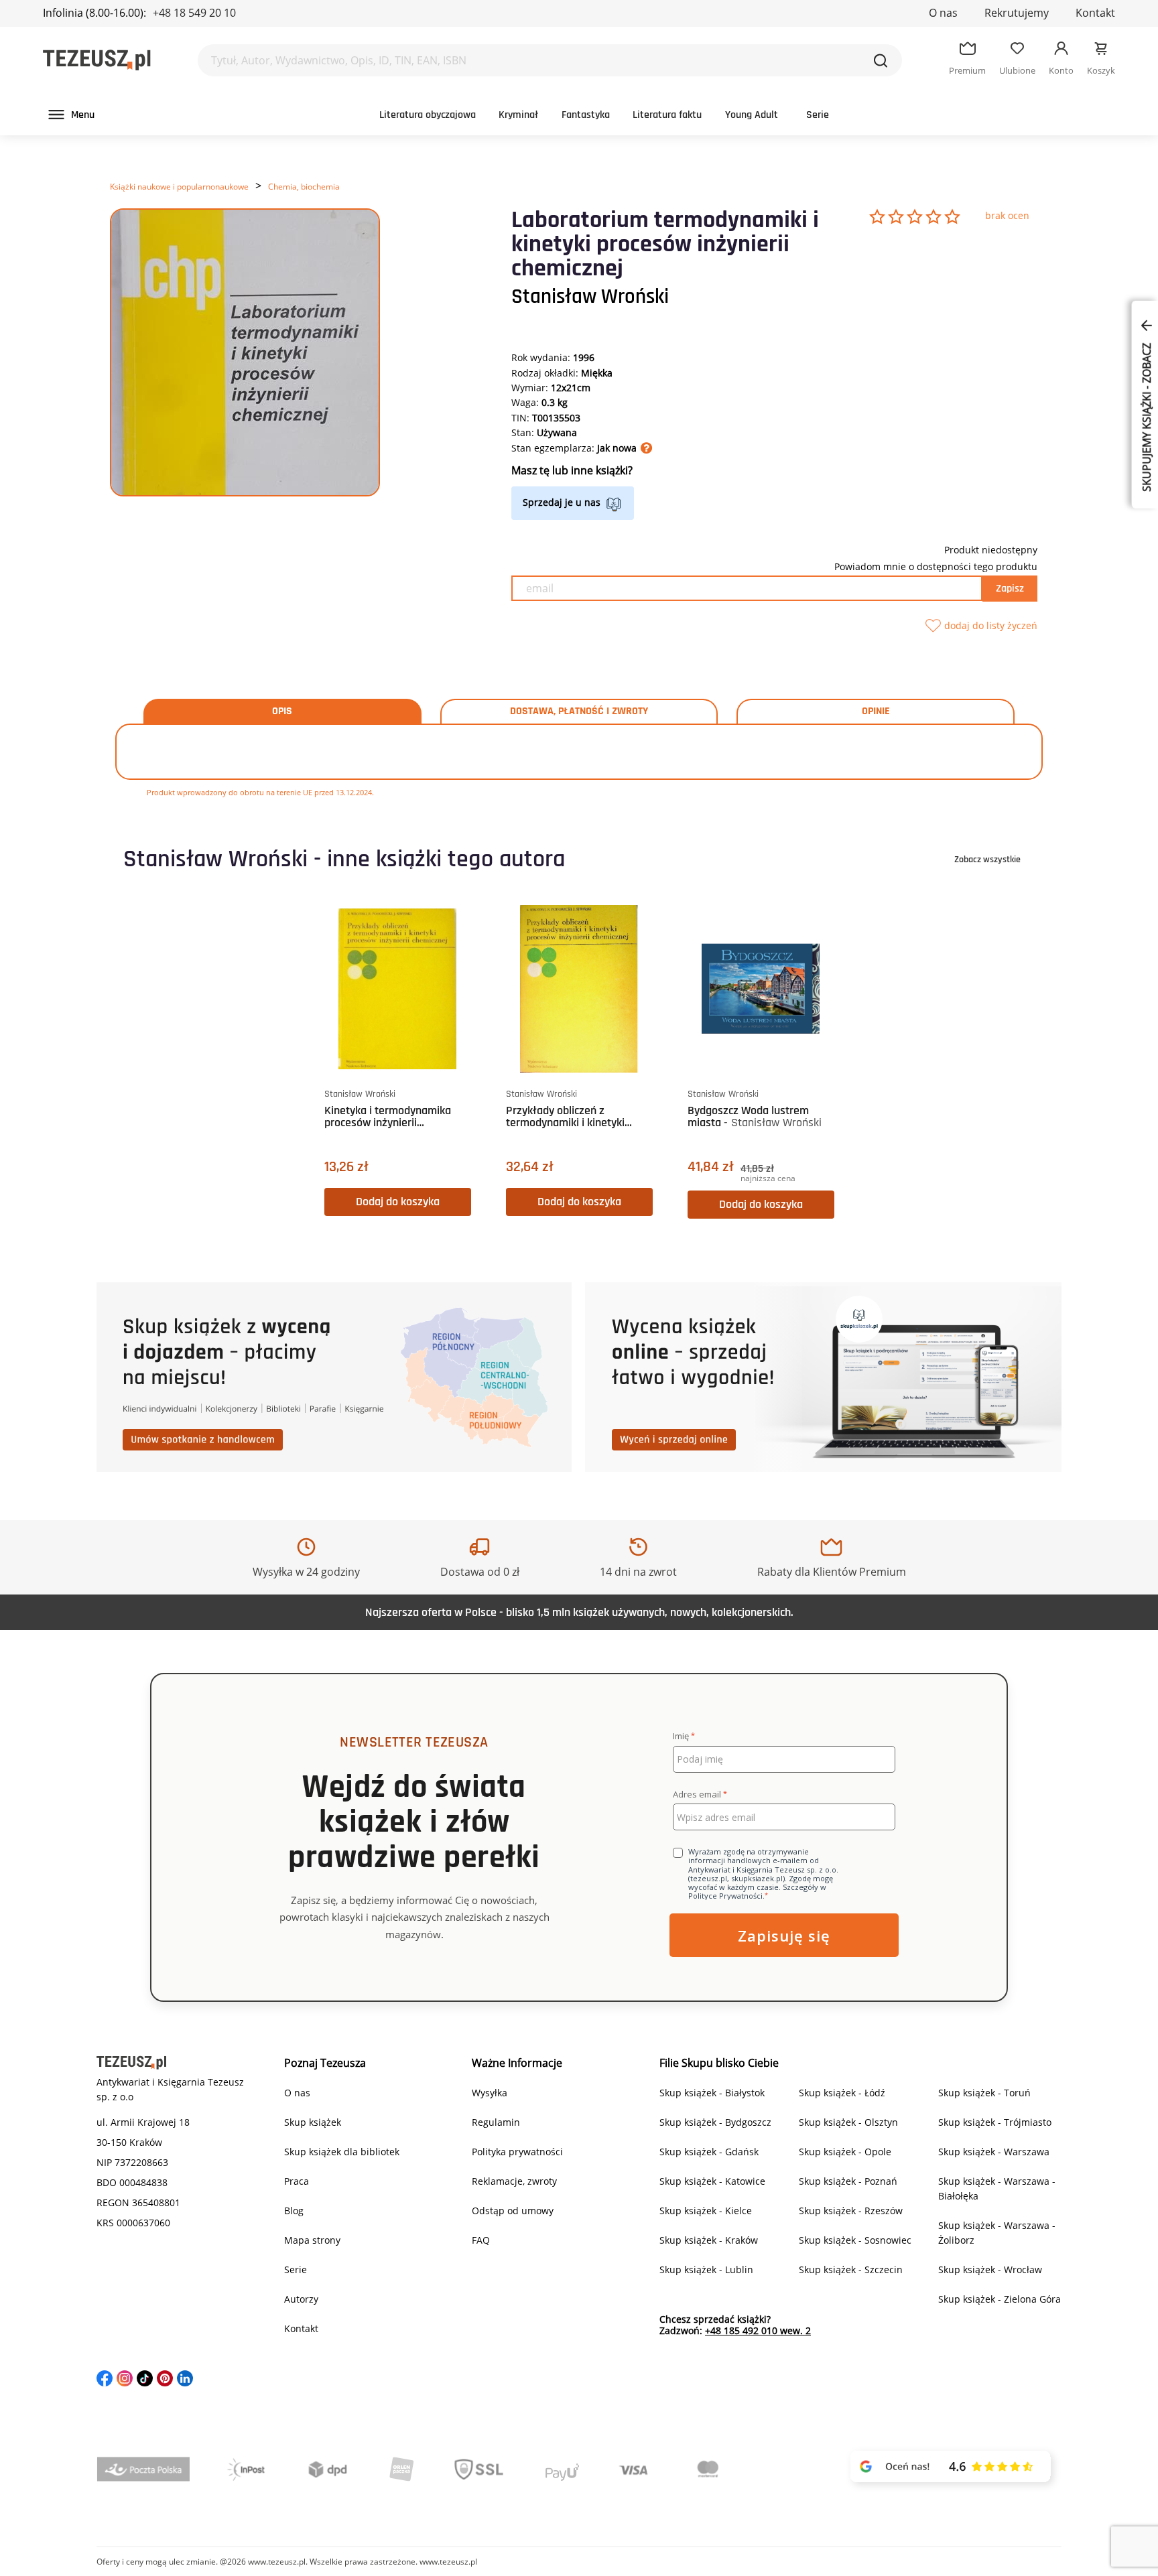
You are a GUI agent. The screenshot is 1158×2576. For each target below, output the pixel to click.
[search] (881, 60)
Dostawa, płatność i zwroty (579, 711)
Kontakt (1095, 13)
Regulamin (496, 2122)
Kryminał (518, 115)
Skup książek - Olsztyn (848, 2122)
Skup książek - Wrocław (990, 2269)
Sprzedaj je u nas (562, 502)
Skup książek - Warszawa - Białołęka (997, 2188)
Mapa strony (312, 2240)
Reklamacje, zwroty (514, 2181)
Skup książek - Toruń (984, 2093)
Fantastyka (586, 115)
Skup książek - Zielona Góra (1000, 2299)
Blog (294, 2211)
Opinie (876, 711)
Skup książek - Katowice (712, 2181)
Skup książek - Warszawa (994, 2152)
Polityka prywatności (517, 2152)
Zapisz (1010, 589)
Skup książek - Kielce (706, 2211)
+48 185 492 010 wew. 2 (758, 2330)
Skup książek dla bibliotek (342, 2152)
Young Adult (752, 115)
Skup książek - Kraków (709, 2240)
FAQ (481, 2240)
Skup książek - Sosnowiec (855, 2240)
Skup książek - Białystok (712, 2093)
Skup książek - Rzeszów (851, 2211)
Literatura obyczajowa (428, 115)
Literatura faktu (667, 115)
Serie (818, 115)
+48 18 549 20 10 (194, 13)
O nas (943, 13)
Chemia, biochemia (304, 187)
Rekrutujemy (1017, 13)
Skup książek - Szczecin (851, 2269)
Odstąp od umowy (513, 2211)
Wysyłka (490, 2093)
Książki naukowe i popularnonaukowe (179, 187)
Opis (282, 711)
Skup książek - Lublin (706, 2269)
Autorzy (301, 2299)
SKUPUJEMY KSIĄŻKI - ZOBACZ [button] (1147, 416)
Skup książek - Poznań (848, 2181)
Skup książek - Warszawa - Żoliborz (997, 2233)
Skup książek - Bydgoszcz (715, 2122)
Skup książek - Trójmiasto (995, 2122)
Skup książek (313, 2122)
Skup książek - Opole (845, 2152)
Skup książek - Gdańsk (709, 2152)
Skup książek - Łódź (842, 2093)
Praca (297, 2181)
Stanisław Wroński (590, 297)
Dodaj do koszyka (398, 1202)
